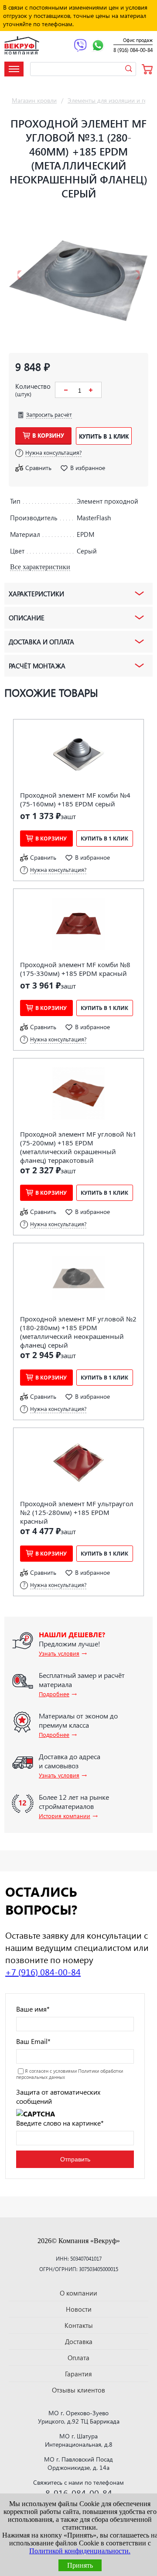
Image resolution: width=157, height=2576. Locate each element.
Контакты (79, 2325)
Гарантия (78, 2374)
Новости (79, 2309)
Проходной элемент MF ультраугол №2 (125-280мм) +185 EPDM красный (77, 1512)
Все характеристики (40, 567)
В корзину (48, 435)
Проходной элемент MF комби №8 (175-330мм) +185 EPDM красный (75, 969)
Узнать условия (59, 1653)
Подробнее (54, 1694)
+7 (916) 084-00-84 (43, 1971)
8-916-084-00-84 (79, 2493)
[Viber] (80, 46)
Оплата (78, 2358)
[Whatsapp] (98, 46)
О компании (78, 2293)
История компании (65, 1816)
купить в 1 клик (104, 436)
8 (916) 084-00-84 (133, 50)
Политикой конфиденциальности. (80, 2551)
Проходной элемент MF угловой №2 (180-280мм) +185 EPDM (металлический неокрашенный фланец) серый (78, 1332)
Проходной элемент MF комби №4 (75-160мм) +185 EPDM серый (75, 799)
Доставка (79, 2341)
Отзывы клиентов (78, 2390)
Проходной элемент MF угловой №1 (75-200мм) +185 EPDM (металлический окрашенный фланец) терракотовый (78, 1147)
